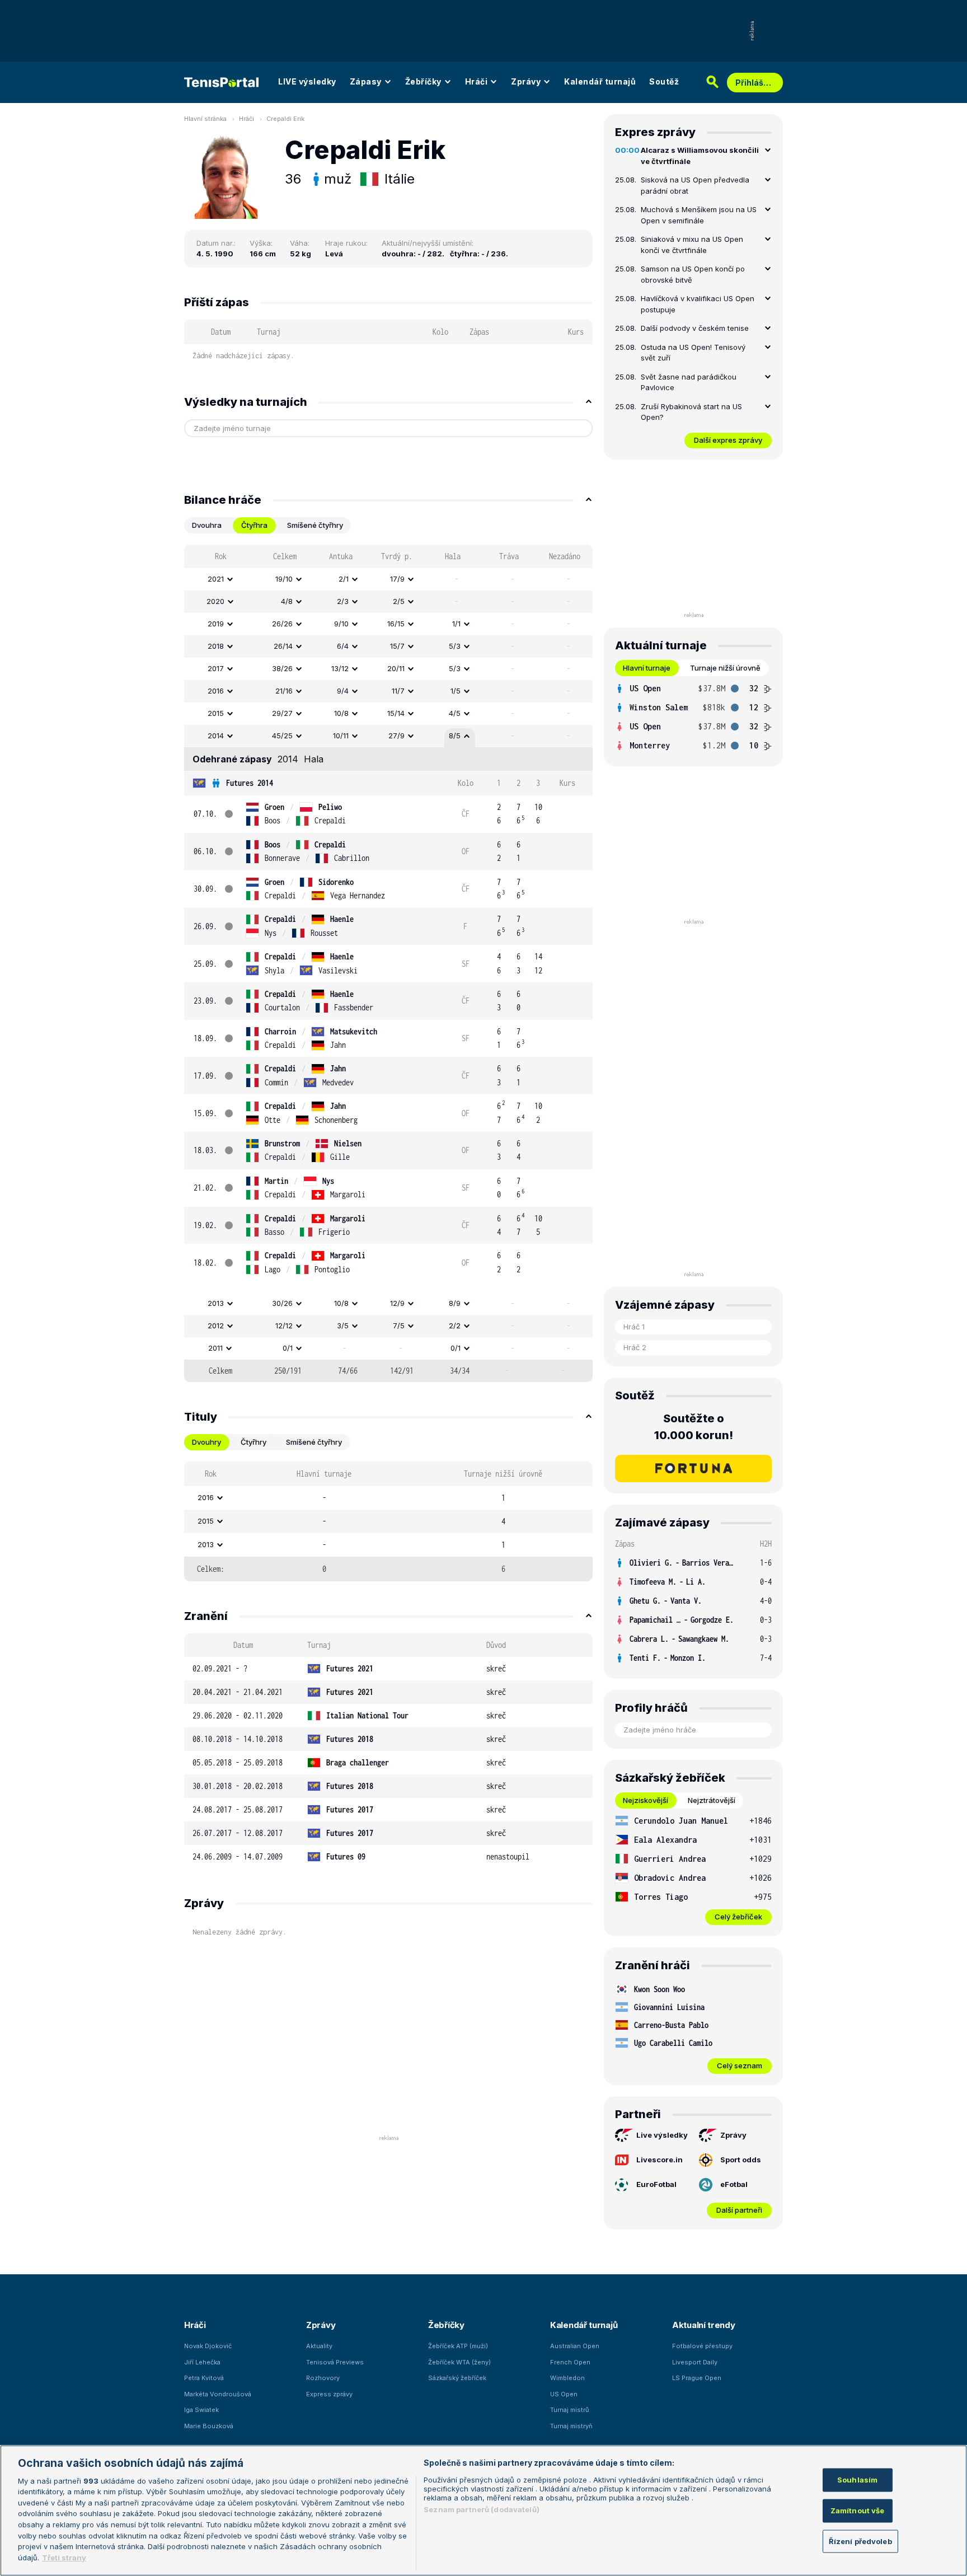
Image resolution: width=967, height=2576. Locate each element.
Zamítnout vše (858, 2510)
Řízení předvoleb (860, 2541)
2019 (216, 624)
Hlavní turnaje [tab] (647, 668)
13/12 (340, 668)
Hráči (477, 81)
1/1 (456, 624)
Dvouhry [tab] (206, 1442)
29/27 (282, 713)
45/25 (282, 736)
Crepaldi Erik (285, 119)
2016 (216, 691)
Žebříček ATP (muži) (458, 2346)
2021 (216, 579)
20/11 (396, 668)
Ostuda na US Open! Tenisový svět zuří (693, 353)
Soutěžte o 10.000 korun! (694, 1427)
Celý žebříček (738, 1917)
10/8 (341, 713)
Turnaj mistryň (571, 2426)
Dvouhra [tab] (207, 525)
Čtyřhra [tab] (254, 525)
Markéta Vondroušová (218, 2394)
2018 (216, 646)
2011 (215, 1348)
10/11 (341, 736)
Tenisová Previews (335, 2362)
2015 (216, 713)
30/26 (282, 1303)
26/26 (282, 624)
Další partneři (739, 2210)
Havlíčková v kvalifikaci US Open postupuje (698, 304)
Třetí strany (64, 2557)
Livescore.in (659, 2160)
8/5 (455, 736)
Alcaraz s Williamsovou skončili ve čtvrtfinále (700, 156)
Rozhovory (323, 2378)
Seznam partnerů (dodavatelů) (482, 2509)
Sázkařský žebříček (457, 2378)
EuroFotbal (656, 2184)
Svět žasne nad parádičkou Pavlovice (689, 382)
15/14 (396, 713)
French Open (570, 2362)
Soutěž (664, 81)
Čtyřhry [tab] (254, 1442)
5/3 (455, 646)
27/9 (396, 736)
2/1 (344, 579)
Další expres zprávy (728, 440)
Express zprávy (329, 2394)
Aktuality (319, 2346)
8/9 (455, 1303)
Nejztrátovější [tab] (712, 1800)
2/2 (455, 1326)
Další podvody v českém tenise (695, 328)
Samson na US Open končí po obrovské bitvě (693, 274)
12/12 (284, 1326)
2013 (216, 1303)
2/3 (343, 601)
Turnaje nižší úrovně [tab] (725, 668)
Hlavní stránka (205, 119)
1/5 (456, 691)
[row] (388, 579)
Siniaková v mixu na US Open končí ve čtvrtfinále (692, 245)
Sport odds (741, 2160)
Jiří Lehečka (202, 2362)
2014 (216, 736)
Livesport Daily (695, 2362)
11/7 (398, 691)
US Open (564, 2394)
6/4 (343, 646)
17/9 (397, 579)
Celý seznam (740, 2066)
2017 (216, 668)
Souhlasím (857, 2480)
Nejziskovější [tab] (646, 1800)
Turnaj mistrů (570, 2410)
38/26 (282, 668)
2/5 (399, 601)
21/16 (284, 691)
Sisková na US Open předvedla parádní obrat (695, 185)
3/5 (343, 1326)
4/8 (287, 601)
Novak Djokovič (208, 2346)
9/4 (343, 691)
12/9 (397, 1303)
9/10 (341, 624)
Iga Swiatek (201, 2410)
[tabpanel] (388, 963)
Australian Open (575, 2346)
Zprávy (526, 81)
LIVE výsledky (307, 81)
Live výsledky (662, 2135)
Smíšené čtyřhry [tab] (315, 525)
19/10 (284, 579)
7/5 (399, 1326)
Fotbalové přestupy (702, 2346)
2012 (216, 1326)
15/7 (397, 646)
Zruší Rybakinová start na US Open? (691, 412)
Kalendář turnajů (600, 81)
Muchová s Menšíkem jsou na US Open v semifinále (699, 215)
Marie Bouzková (209, 2426)
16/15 (396, 624)
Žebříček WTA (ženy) (459, 2362)
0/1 (288, 1348)
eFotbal (734, 2184)
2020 (215, 601)
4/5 (455, 713)
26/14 (283, 646)
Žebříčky (423, 81)
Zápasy (366, 81)
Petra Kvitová (204, 2378)
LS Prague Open (697, 2378)
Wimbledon (567, 2378)
